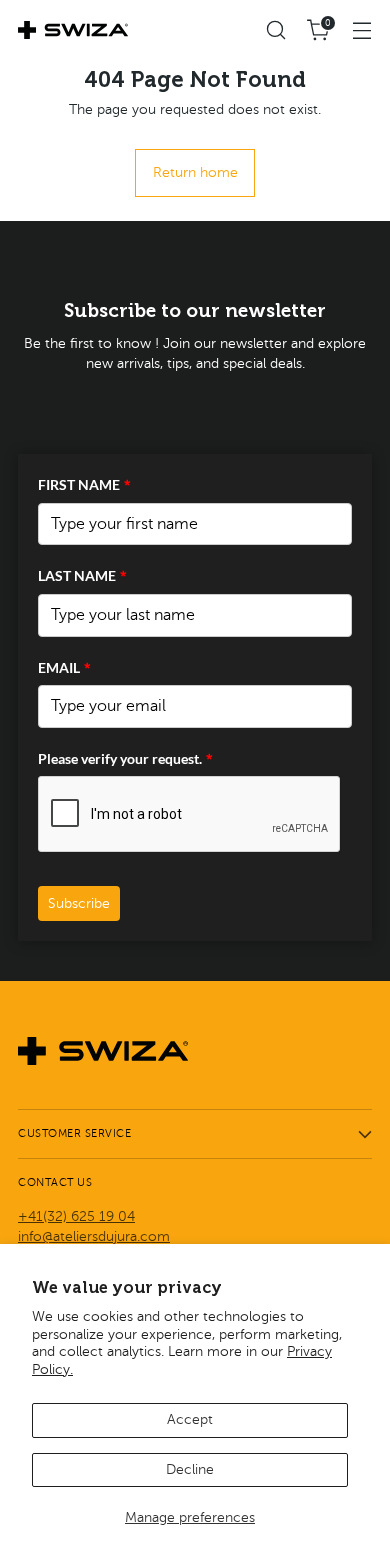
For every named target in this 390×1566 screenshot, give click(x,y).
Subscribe (79, 903)
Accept (190, 1419)
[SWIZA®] (73, 30)
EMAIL (64, 667)
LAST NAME (82, 575)
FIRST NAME (84, 484)
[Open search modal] (275, 30)
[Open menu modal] (361, 30)
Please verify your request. (125, 758)
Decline (190, 1469)
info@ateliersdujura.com (94, 1236)
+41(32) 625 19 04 (76, 1216)
